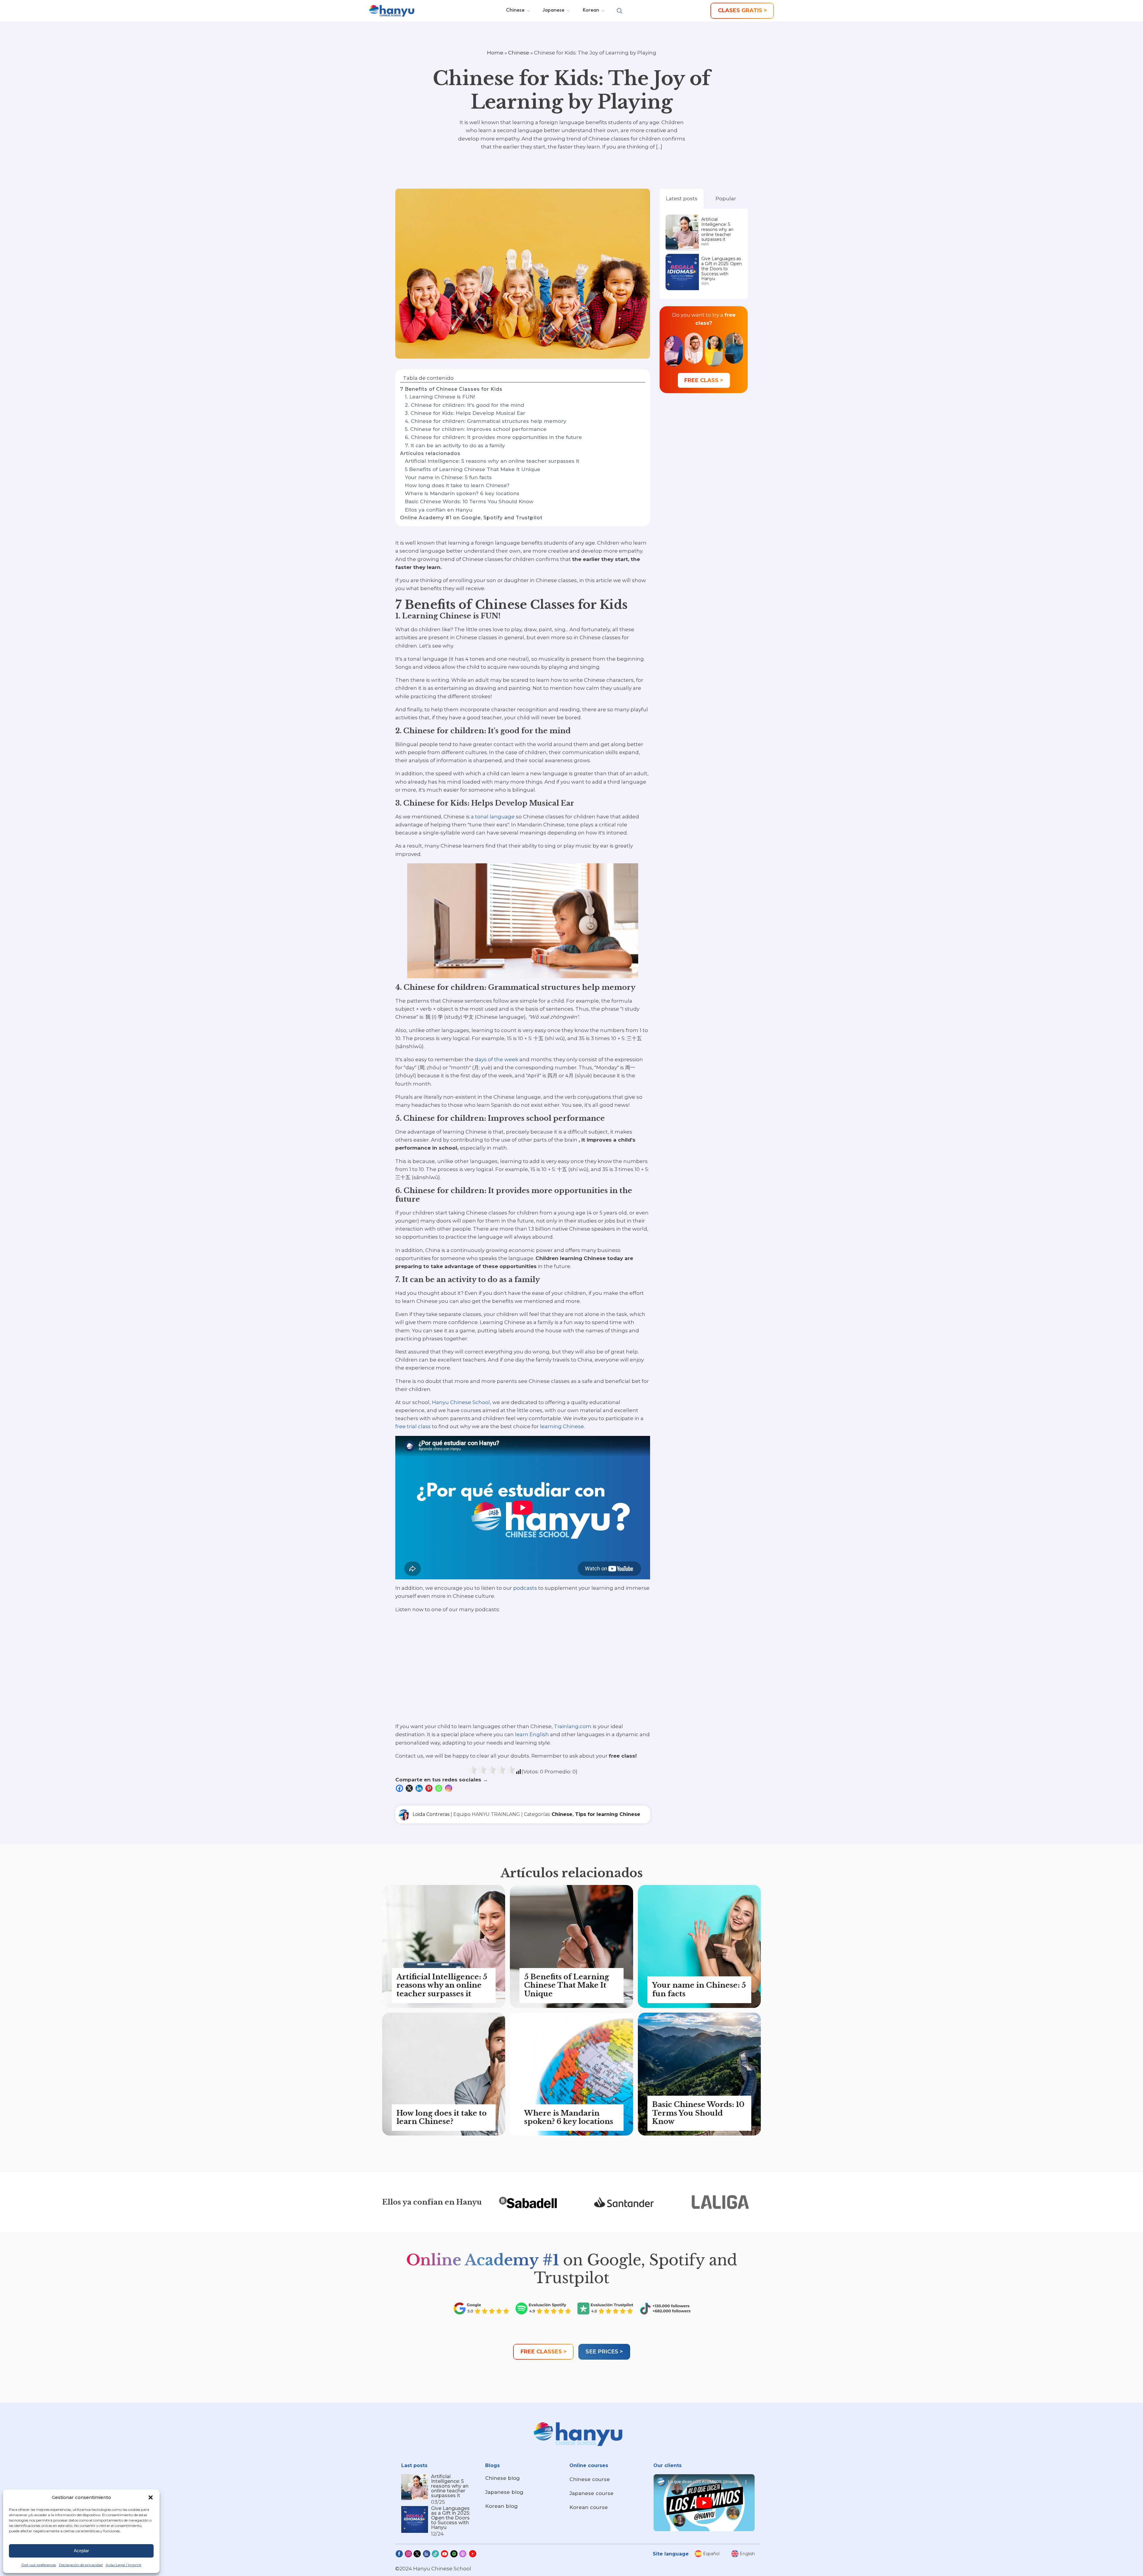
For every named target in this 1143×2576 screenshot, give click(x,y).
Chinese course (590, 2479)
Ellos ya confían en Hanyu (439, 510)
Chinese (519, 53)
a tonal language (493, 817)
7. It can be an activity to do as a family (455, 446)
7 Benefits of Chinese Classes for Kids (451, 389)
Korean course (589, 2507)
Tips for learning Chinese (608, 1814)
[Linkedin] (420, 1788)
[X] (410, 1788)
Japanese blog (504, 2492)
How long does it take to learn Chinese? (457, 485)
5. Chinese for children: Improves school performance (476, 429)
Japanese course (591, 2493)
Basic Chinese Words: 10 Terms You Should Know (469, 501)
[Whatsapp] (439, 1788)
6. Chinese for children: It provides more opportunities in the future (493, 437)
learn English (532, 1734)
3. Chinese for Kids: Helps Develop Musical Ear (465, 413)
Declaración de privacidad (81, 2565)
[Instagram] (449, 1788)
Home (495, 53)
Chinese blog (502, 2478)
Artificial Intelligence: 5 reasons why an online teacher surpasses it (492, 461)
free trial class (413, 1426)
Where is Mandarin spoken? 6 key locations (462, 493)
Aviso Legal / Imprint (124, 2565)
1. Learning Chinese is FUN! (440, 397)
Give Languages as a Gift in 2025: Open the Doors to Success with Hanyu (722, 269)
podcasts (525, 1588)
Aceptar (81, 2551)
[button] (151, 2497)
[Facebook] (400, 1788)
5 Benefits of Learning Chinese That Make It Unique (473, 469)
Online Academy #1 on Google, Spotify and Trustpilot (471, 518)
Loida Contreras (431, 1814)
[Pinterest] (430, 1788)
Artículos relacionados (430, 453)
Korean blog (501, 2506)
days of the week (496, 1059)
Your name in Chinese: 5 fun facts (448, 477)
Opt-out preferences (39, 2565)
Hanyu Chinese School (461, 1402)
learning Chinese (562, 1426)
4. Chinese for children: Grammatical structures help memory (486, 421)
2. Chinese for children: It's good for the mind (464, 405)
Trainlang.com (573, 1726)
